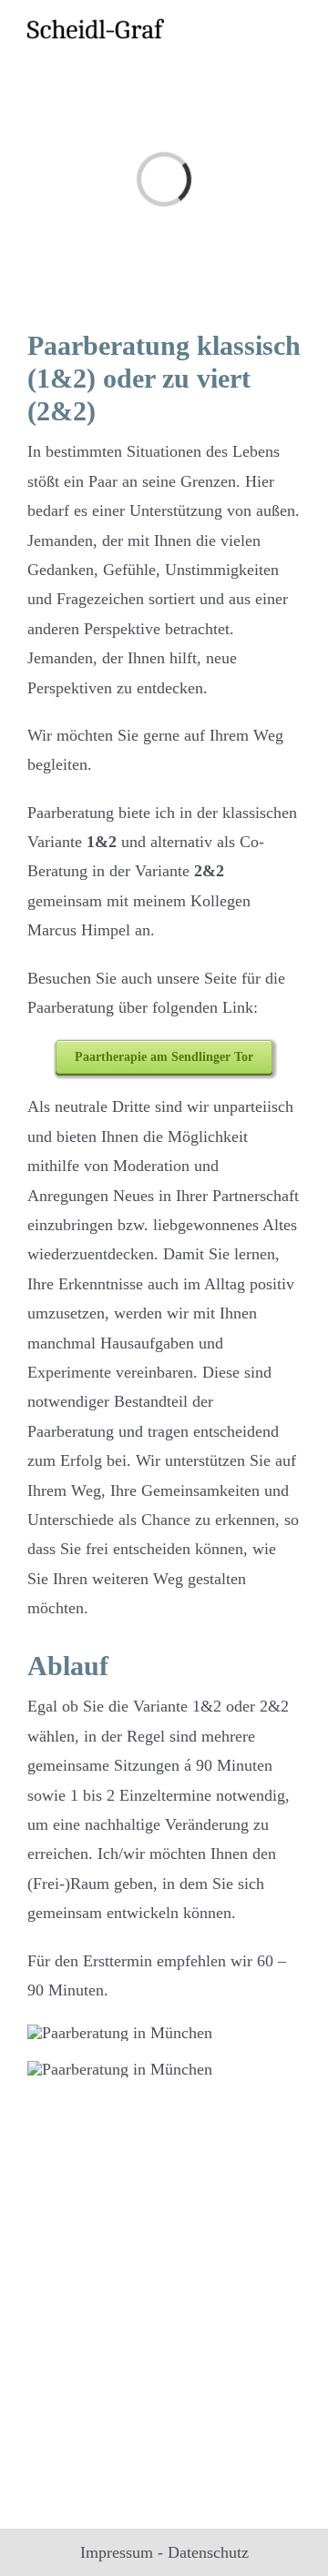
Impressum (117, 2552)
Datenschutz (208, 2552)
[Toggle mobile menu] (293, 30)
